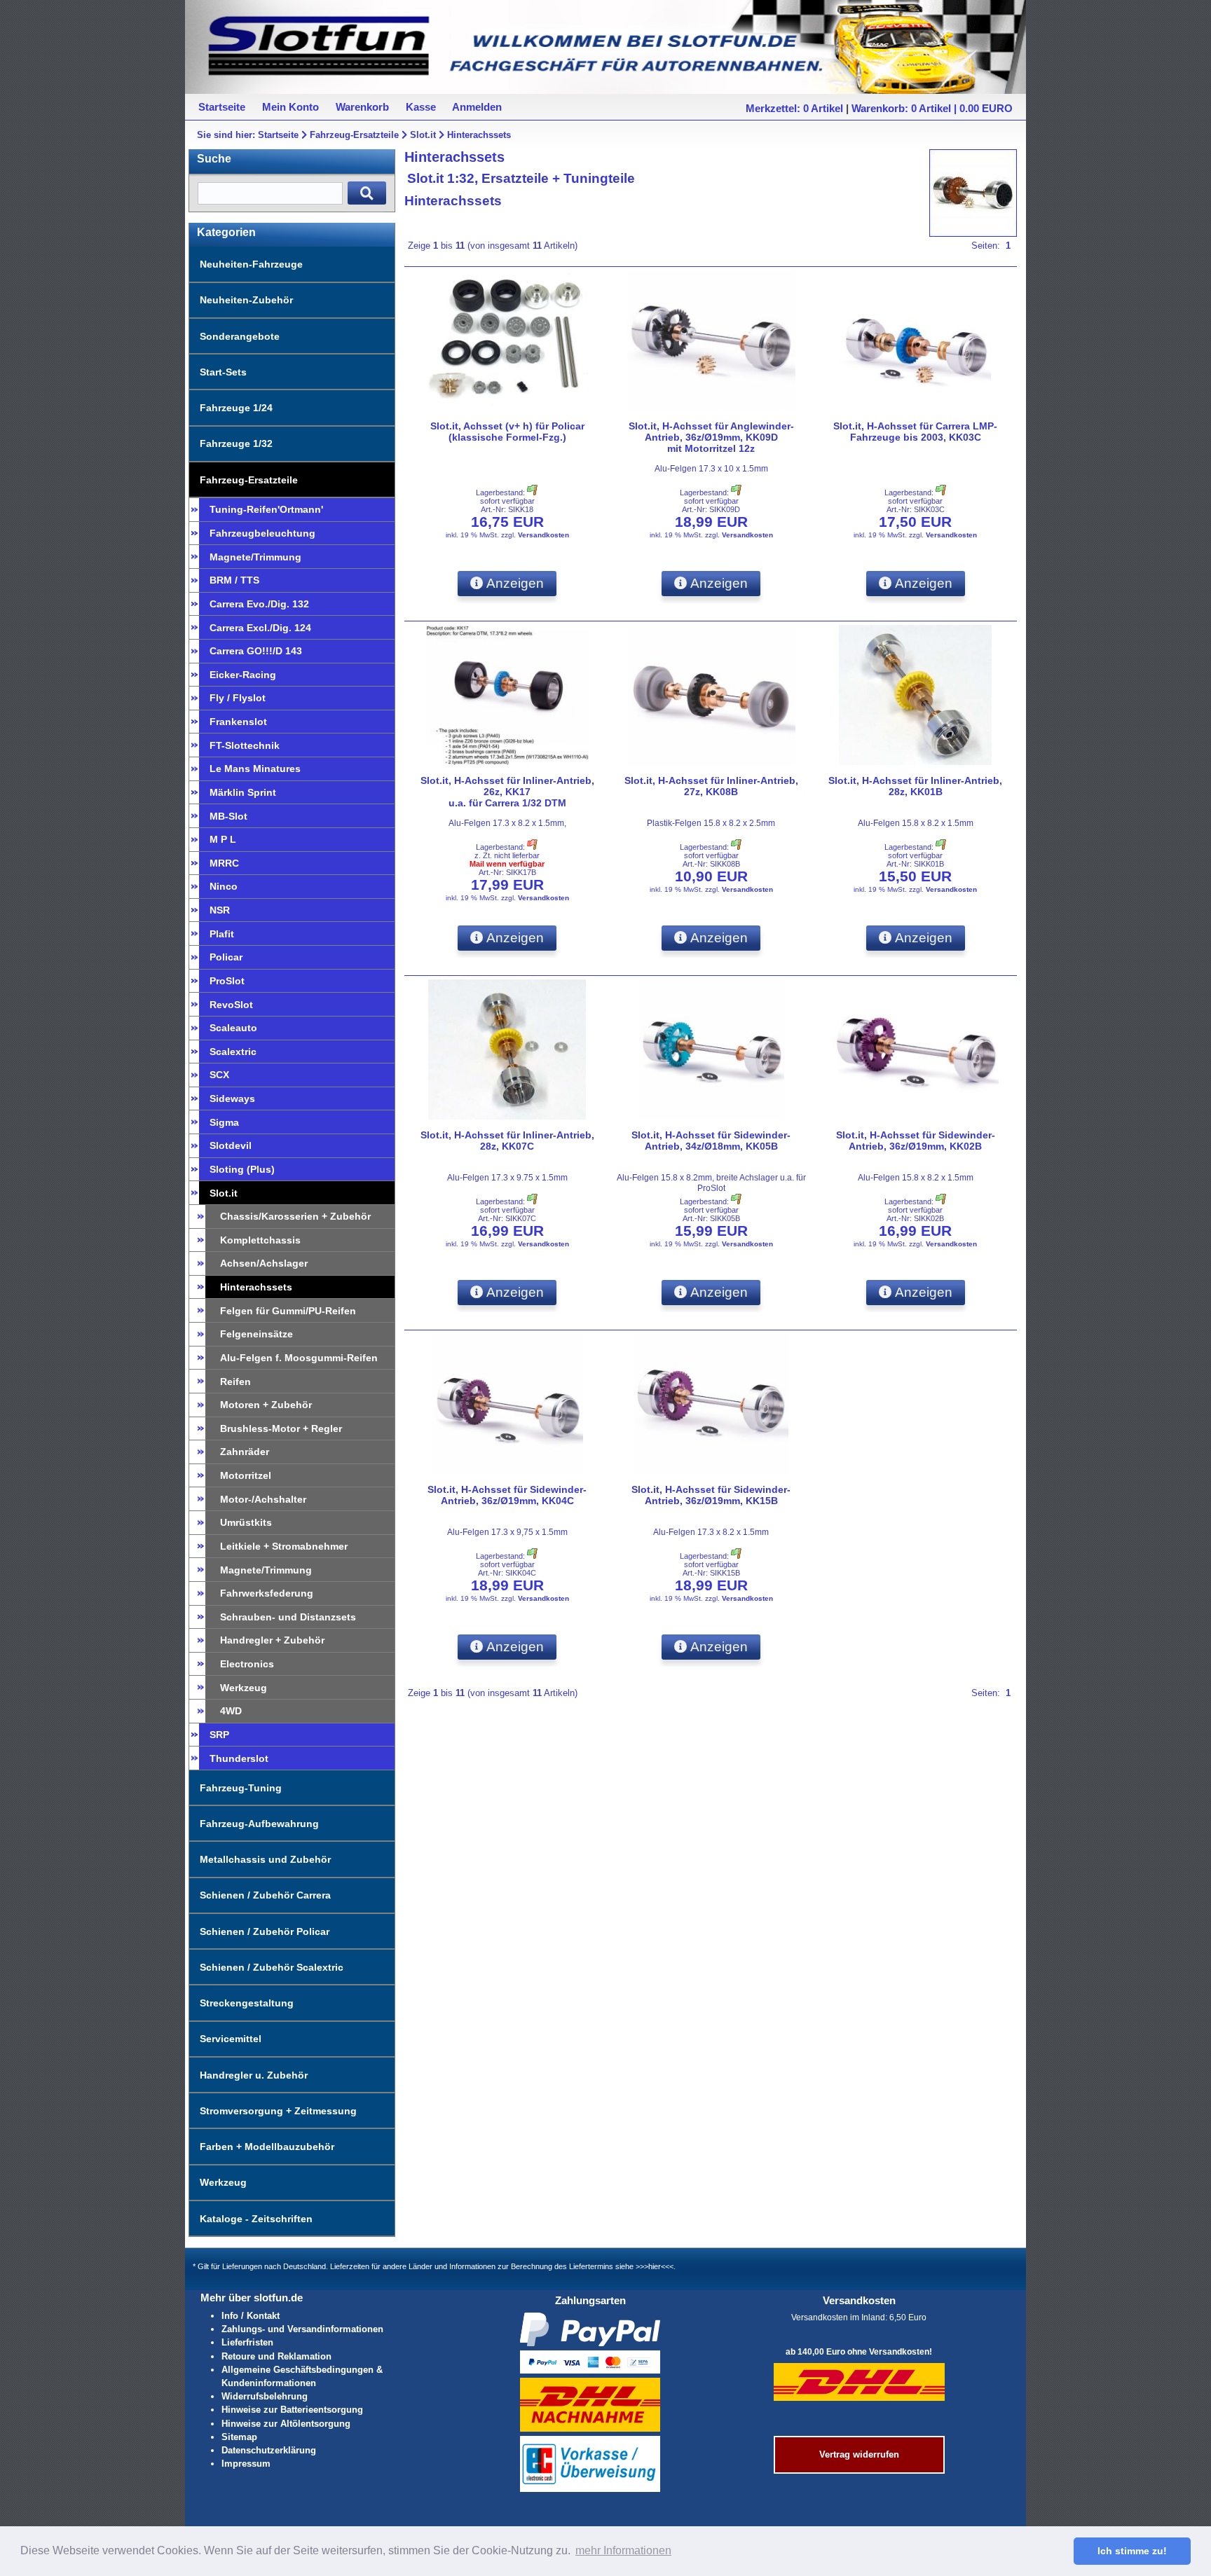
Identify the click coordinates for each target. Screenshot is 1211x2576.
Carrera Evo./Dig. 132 (259, 604)
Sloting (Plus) (242, 1169)
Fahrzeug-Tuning (241, 1788)
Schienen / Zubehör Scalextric (272, 1967)
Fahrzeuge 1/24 (236, 408)
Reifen (235, 1382)
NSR (220, 910)
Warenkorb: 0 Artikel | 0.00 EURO (932, 108)
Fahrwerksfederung (267, 1593)
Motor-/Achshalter (263, 1499)
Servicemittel (231, 2039)
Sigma (224, 1122)
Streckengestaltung (247, 2003)
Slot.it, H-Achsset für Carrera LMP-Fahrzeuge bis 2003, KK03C (915, 432)
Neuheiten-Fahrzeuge (251, 264)
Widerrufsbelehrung (265, 2396)
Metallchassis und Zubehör (265, 1859)
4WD (231, 1711)
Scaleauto (233, 1028)
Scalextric (233, 1052)
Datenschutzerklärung (269, 2450)
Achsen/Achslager (264, 1263)
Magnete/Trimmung (255, 557)
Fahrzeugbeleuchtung (262, 533)
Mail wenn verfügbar (507, 864)
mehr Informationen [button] (623, 2550)
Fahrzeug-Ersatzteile (354, 135)
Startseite (278, 135)
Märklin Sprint (243, 792)
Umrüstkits (246, 1522)
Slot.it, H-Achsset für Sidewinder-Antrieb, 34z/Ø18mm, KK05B (711, 1141)
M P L (223, 839)
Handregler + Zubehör (272, 1640)
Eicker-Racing (243, 675)
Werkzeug (244, 1688)
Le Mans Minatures (255, 769)
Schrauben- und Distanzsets (288, 1617)
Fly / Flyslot (238, 698)
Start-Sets (223, 372)
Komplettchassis (260, 1240)
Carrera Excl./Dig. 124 (260, 628)
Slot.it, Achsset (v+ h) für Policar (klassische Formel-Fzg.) (507, 432)
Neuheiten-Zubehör (246, 300)
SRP (219, 1735)
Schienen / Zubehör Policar (265, 1931)
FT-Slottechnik (245, 745)
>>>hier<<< (655, 2266)
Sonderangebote (240, 336)
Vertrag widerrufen (859, 2454)
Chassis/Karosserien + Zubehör (295, 1216)
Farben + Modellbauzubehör (267, 2147)
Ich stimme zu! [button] (1132, 2551)
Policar (226, 957)
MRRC (224, 863)
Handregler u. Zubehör (254, 2075)
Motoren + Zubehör (266, 1405)
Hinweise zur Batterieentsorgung (292, 2410)
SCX (219, 1075)
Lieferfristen (247, 2342)
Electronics (247, 1664)
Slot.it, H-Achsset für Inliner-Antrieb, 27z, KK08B (711, 786)
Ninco (224, 886)
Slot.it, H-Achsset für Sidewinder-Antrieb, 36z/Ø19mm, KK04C (507, 1495)
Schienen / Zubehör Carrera (265, 1895)
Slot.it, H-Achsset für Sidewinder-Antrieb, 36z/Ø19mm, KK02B (916, 1141)
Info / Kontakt (251, 2316)
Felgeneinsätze (256, 1334)
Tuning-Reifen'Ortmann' (266, 509)
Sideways (232, 1098)
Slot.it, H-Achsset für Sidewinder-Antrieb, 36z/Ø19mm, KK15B (711, 1495)
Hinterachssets (479, 135)
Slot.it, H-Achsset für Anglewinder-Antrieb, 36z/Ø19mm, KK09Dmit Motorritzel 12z (711, 437)
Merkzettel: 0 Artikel (794, 108)
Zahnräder (245, 1452)
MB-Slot (228, 816)
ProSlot (227, 981)
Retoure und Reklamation (276, 2356)
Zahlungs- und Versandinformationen (302, 2329)
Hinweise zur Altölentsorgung (286, 2424)
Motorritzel (246, 1475)
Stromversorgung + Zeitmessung (278, 2111)
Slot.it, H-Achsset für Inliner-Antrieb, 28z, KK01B (915, 786)
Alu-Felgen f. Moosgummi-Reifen (299, 1358)
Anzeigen (514, 583)
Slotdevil (231, 1145)
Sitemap (239, 2437)
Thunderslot (239, 1758)
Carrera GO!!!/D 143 (256, 651)
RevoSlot (231, 1005)
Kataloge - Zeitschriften (256, 2219)
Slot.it (423, 135)
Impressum (246, 2464)
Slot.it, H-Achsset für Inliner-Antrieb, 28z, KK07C (507, 1141)
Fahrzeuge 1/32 (236, 443)
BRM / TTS (234, 580)
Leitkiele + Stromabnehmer (284, 1546)
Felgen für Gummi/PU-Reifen (288, 1311)
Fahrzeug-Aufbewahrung (259, 1824)
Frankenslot (238, 722)
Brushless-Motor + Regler (281, 1428)
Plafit (222, 934)
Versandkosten (543, 535)
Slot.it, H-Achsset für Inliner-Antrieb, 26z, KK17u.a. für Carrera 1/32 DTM (507, 792)
